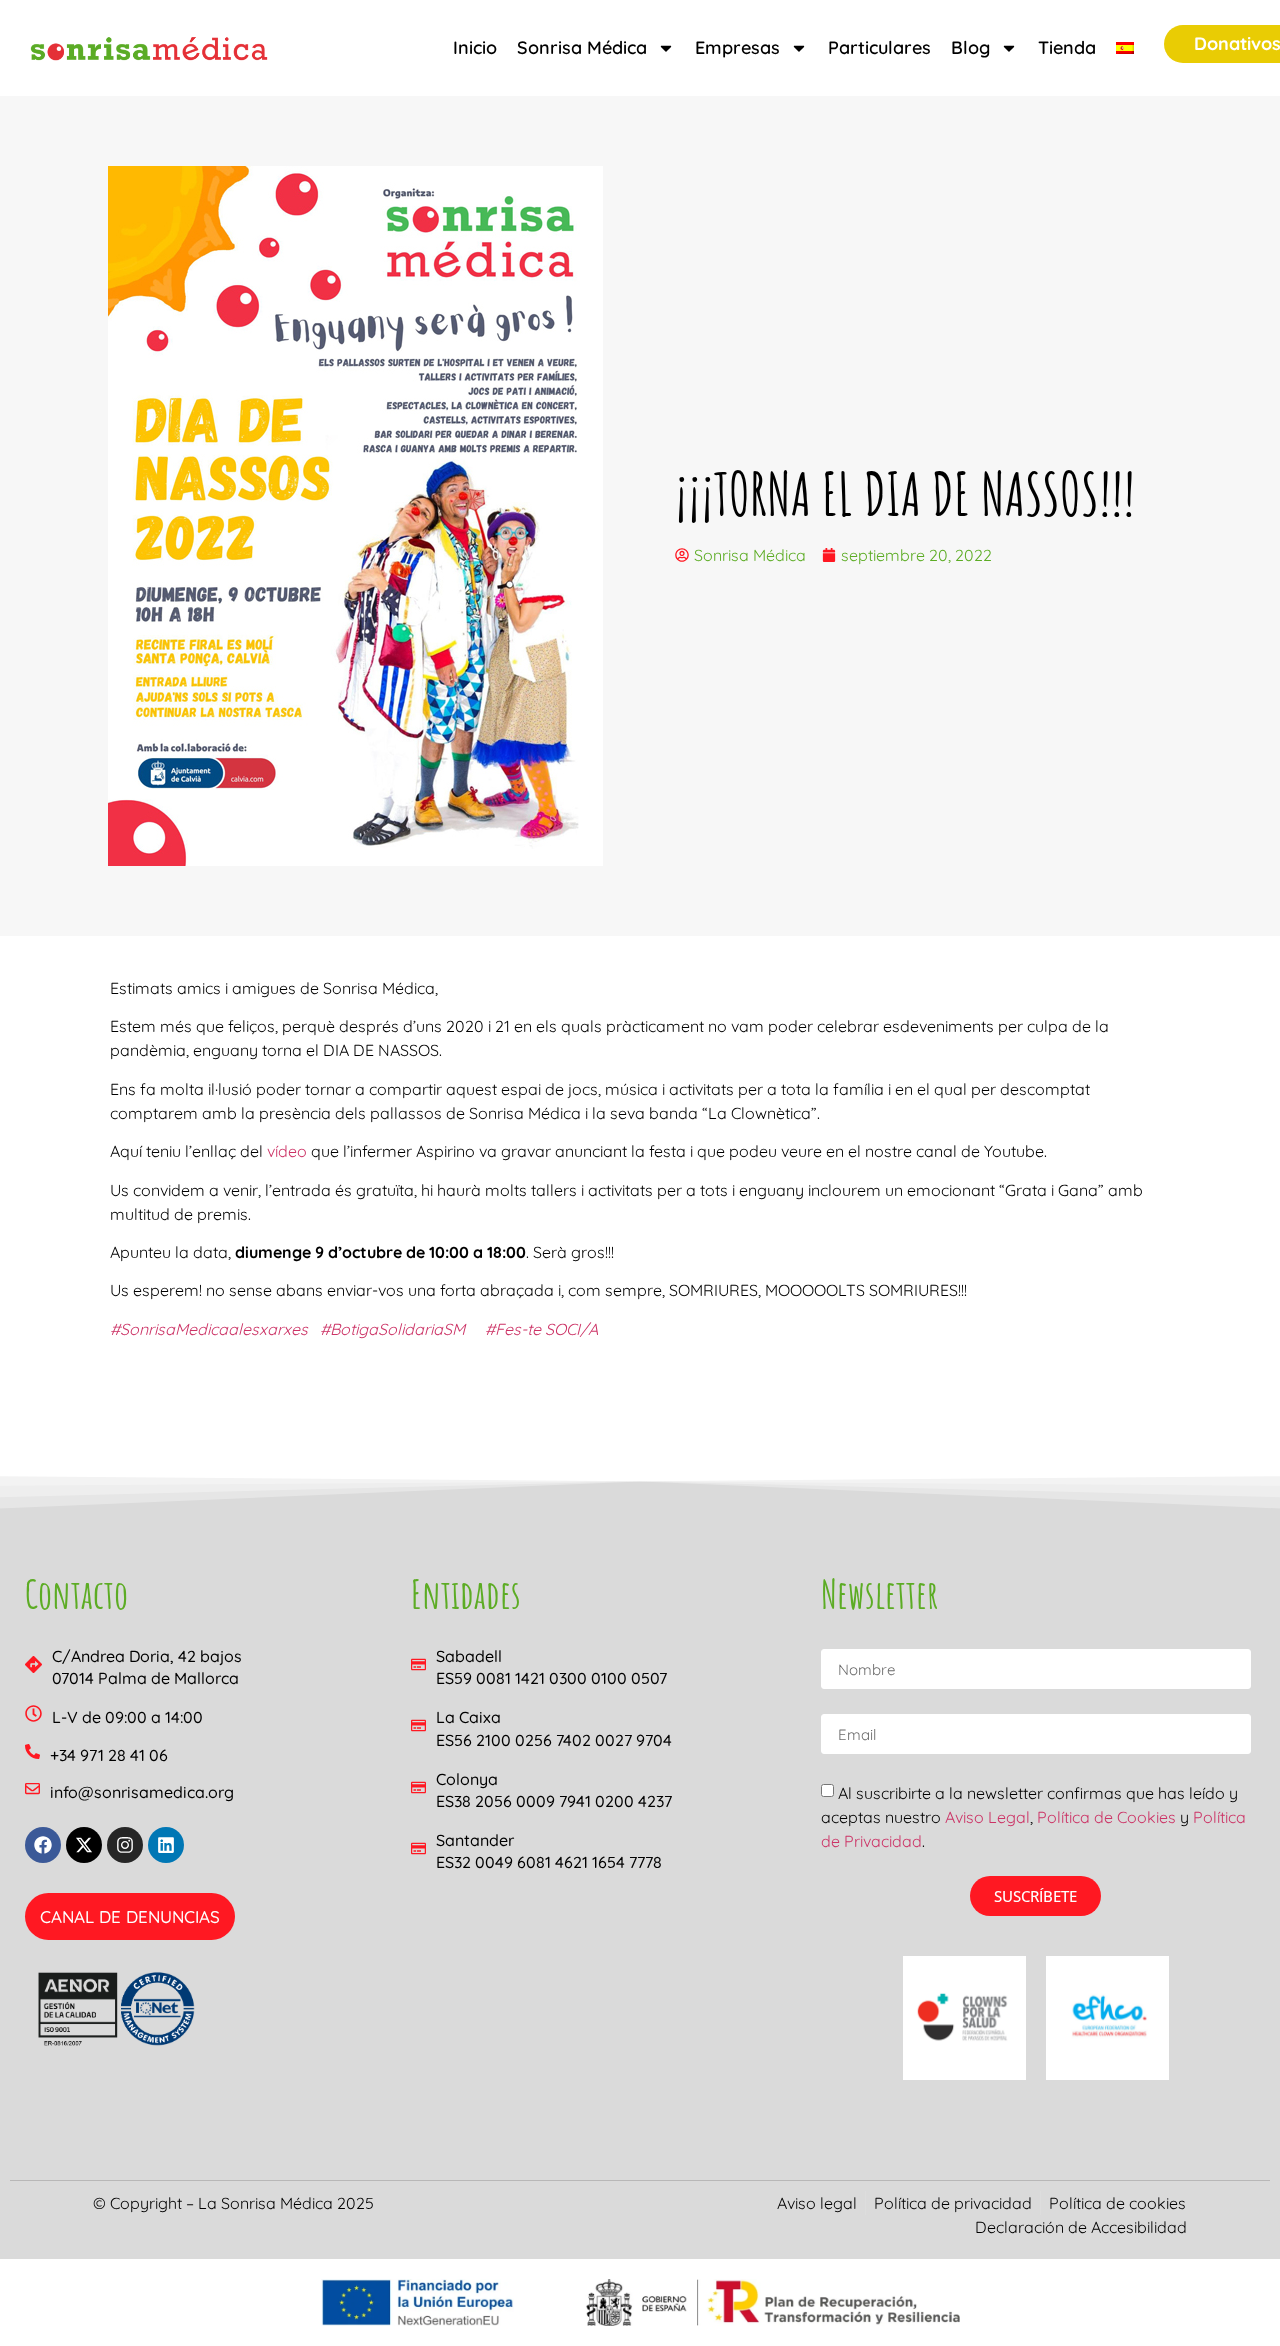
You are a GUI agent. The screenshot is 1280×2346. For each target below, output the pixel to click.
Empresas (737, 47)
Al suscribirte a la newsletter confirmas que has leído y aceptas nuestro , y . (1033, 1817)
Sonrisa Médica (582, 47)
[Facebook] (43, 1845)
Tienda (1067, 47)
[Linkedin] (166, 1845)
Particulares (879, 47)
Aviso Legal (987, 1817)
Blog (970, 47)
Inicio (475, 47)
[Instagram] (125, 1845)
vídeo (287, 1151)
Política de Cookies (1106, 1817)
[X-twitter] (84, 1845)
